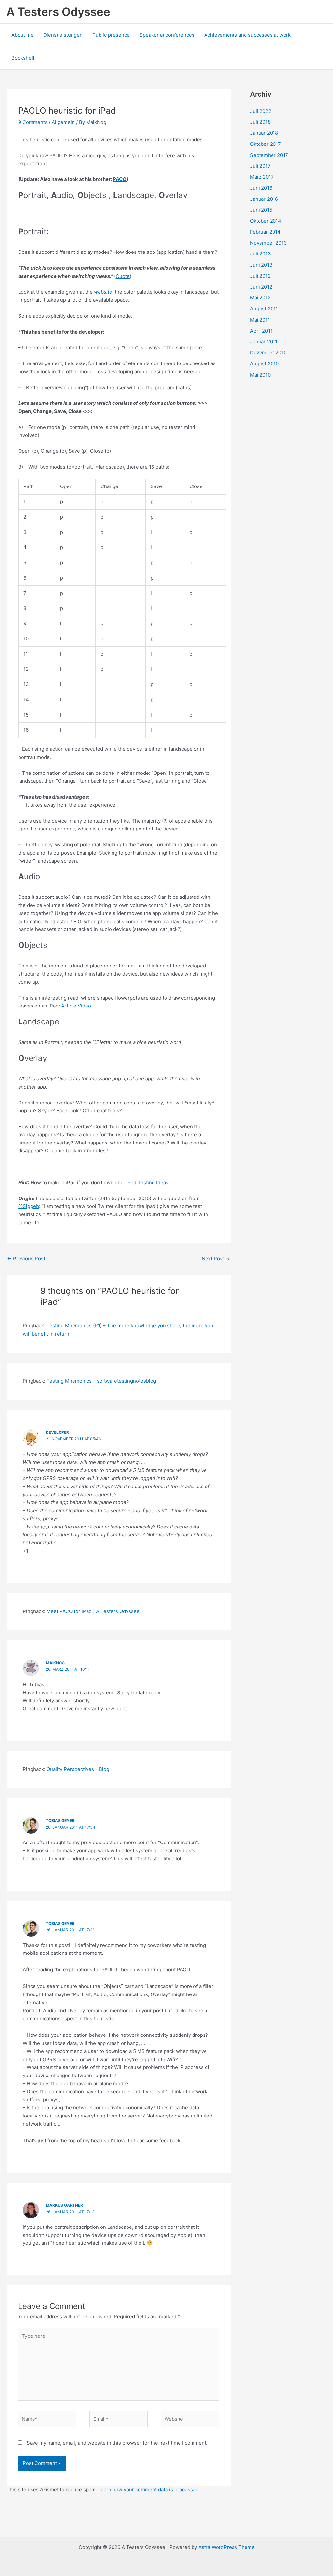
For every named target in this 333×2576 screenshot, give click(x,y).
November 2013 (268, 243)
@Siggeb (29, 1206)
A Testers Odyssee (58, 12)
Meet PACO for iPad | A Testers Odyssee (93, 1611)
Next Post (216, 1259)
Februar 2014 (265, 232)
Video (84, 1006)
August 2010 (264, 364)
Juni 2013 (261, 265)
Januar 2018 (264, 133)
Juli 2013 (260, 254)
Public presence (111, 35)
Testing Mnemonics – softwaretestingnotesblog (101, 1381)
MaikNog (55, 1663)
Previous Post (26, 1259)
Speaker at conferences (167, 35)
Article (69, 1006)
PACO (120, 179)
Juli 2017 (260, 166)
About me (22, 35)
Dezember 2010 (268, 353)
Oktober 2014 (266, 221)
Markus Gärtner (64, 2205)
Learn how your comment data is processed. (149, 2490)
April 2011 (261, 331)
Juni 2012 (261, 287)
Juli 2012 (260, 276)
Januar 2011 (264, 342)
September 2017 (269, 155)
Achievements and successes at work (247, 35)
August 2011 (264, 309)
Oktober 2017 (266, 144)
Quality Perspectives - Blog (78, 1769)
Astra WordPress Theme (226, 2547)
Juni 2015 (261, 210)
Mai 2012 (260, 298)
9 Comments (33, 122)
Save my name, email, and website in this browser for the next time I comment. (117, 2443)
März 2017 (262, 177)
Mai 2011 (260, 320)
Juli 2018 (260, 122)
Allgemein (63, 122)
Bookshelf (23, 58)
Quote (123, 276)
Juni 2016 (261, 188)
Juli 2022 (261, 111)
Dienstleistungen (63, 35)
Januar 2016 (264, 199)
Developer (57, 1432)
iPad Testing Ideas (147, 1182)
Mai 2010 (260, 375)
